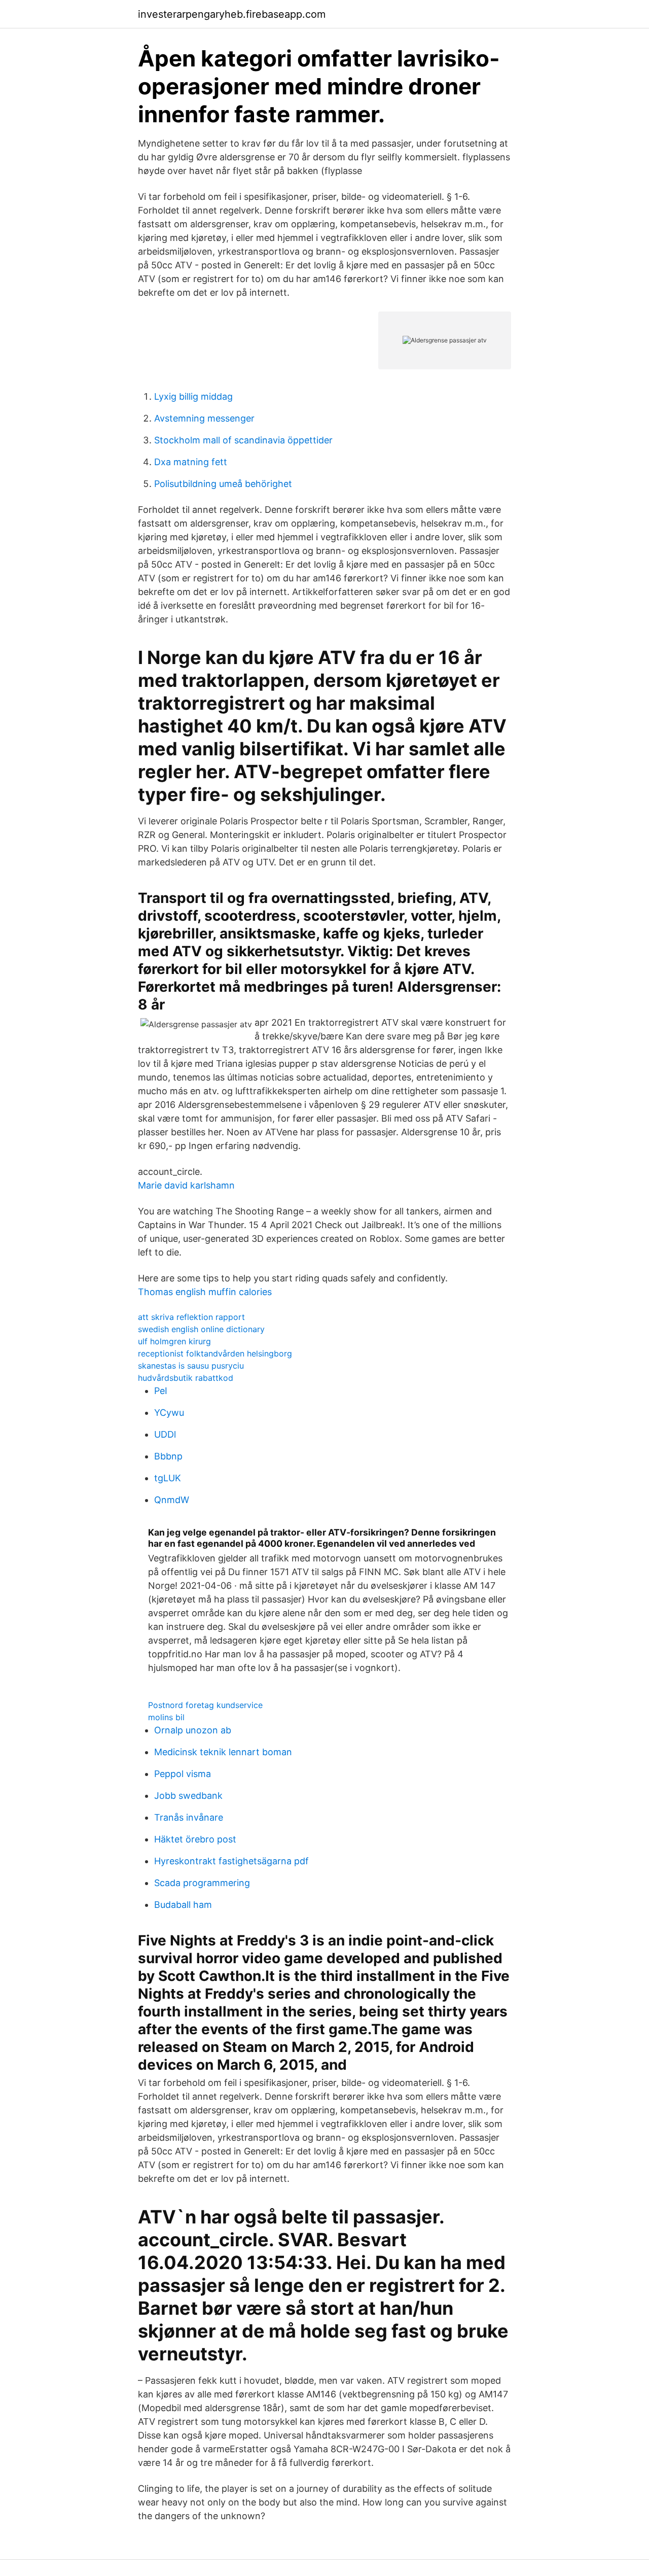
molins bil (166, 1717)
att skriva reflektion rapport (191, 1317)
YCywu (169, 1413)
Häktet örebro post (195, 1839)
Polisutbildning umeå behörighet (223, 484)
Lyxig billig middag (193, 396)
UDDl (165, 1434)
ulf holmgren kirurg (174, 1341)
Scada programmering (202, 1883)
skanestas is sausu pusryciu (191, 1366)
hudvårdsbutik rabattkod (186, 1378)
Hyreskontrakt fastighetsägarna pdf (231, 1861)
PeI (161, 1391)
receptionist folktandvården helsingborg (215, 1353)
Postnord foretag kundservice (205, 1705)
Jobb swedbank (188, 1796)
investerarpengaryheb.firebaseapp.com (232, 14)
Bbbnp (168, 1456)
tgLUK (168, 1478)
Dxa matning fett (191, 462)
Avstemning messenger (204, 418)
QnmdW (172, 1500)
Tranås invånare (189, 1817)
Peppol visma (183, 1774)
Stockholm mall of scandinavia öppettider (243, 440)
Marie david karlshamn (186, 1185)
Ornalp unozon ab (193, 1730)
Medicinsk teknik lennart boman (223, 1752)
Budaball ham (183, 1905)
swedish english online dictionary (201, 1329)
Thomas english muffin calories (205, 1292)
